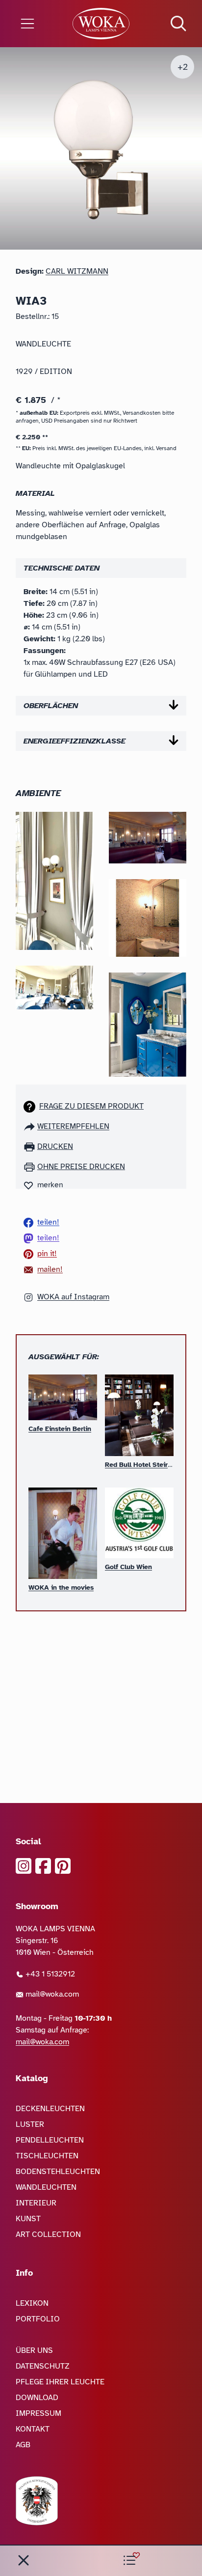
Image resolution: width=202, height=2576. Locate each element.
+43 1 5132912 (49, 1974)
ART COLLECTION (48, 2234)
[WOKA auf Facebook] (43, 1866)
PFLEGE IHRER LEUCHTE (60, 2382)
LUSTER (30, 2124)
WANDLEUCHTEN (46, 2187)
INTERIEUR (36, 2203)
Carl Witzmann (77, 271)
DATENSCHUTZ (43, 2366)
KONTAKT (33, 2429)
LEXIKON (32, 2303)
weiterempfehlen (73, 1126)
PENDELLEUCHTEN (50, 2140)
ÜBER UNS (34, 2350)
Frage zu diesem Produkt (91, 1106)
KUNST (28, 2219)
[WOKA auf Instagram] (24, 1866)
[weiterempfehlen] (30, 1126)
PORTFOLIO (38, 2319)
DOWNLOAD (37, 2398)
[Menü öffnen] (34, 24)
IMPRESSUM (38, 2413)
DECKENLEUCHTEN (50, 2109)
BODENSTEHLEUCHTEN (58, 2172)
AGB (23, 2445)
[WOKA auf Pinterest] (63, 1866)
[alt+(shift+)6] (24, 2560)
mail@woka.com (51, 1994)
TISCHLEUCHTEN (47, 2156)
